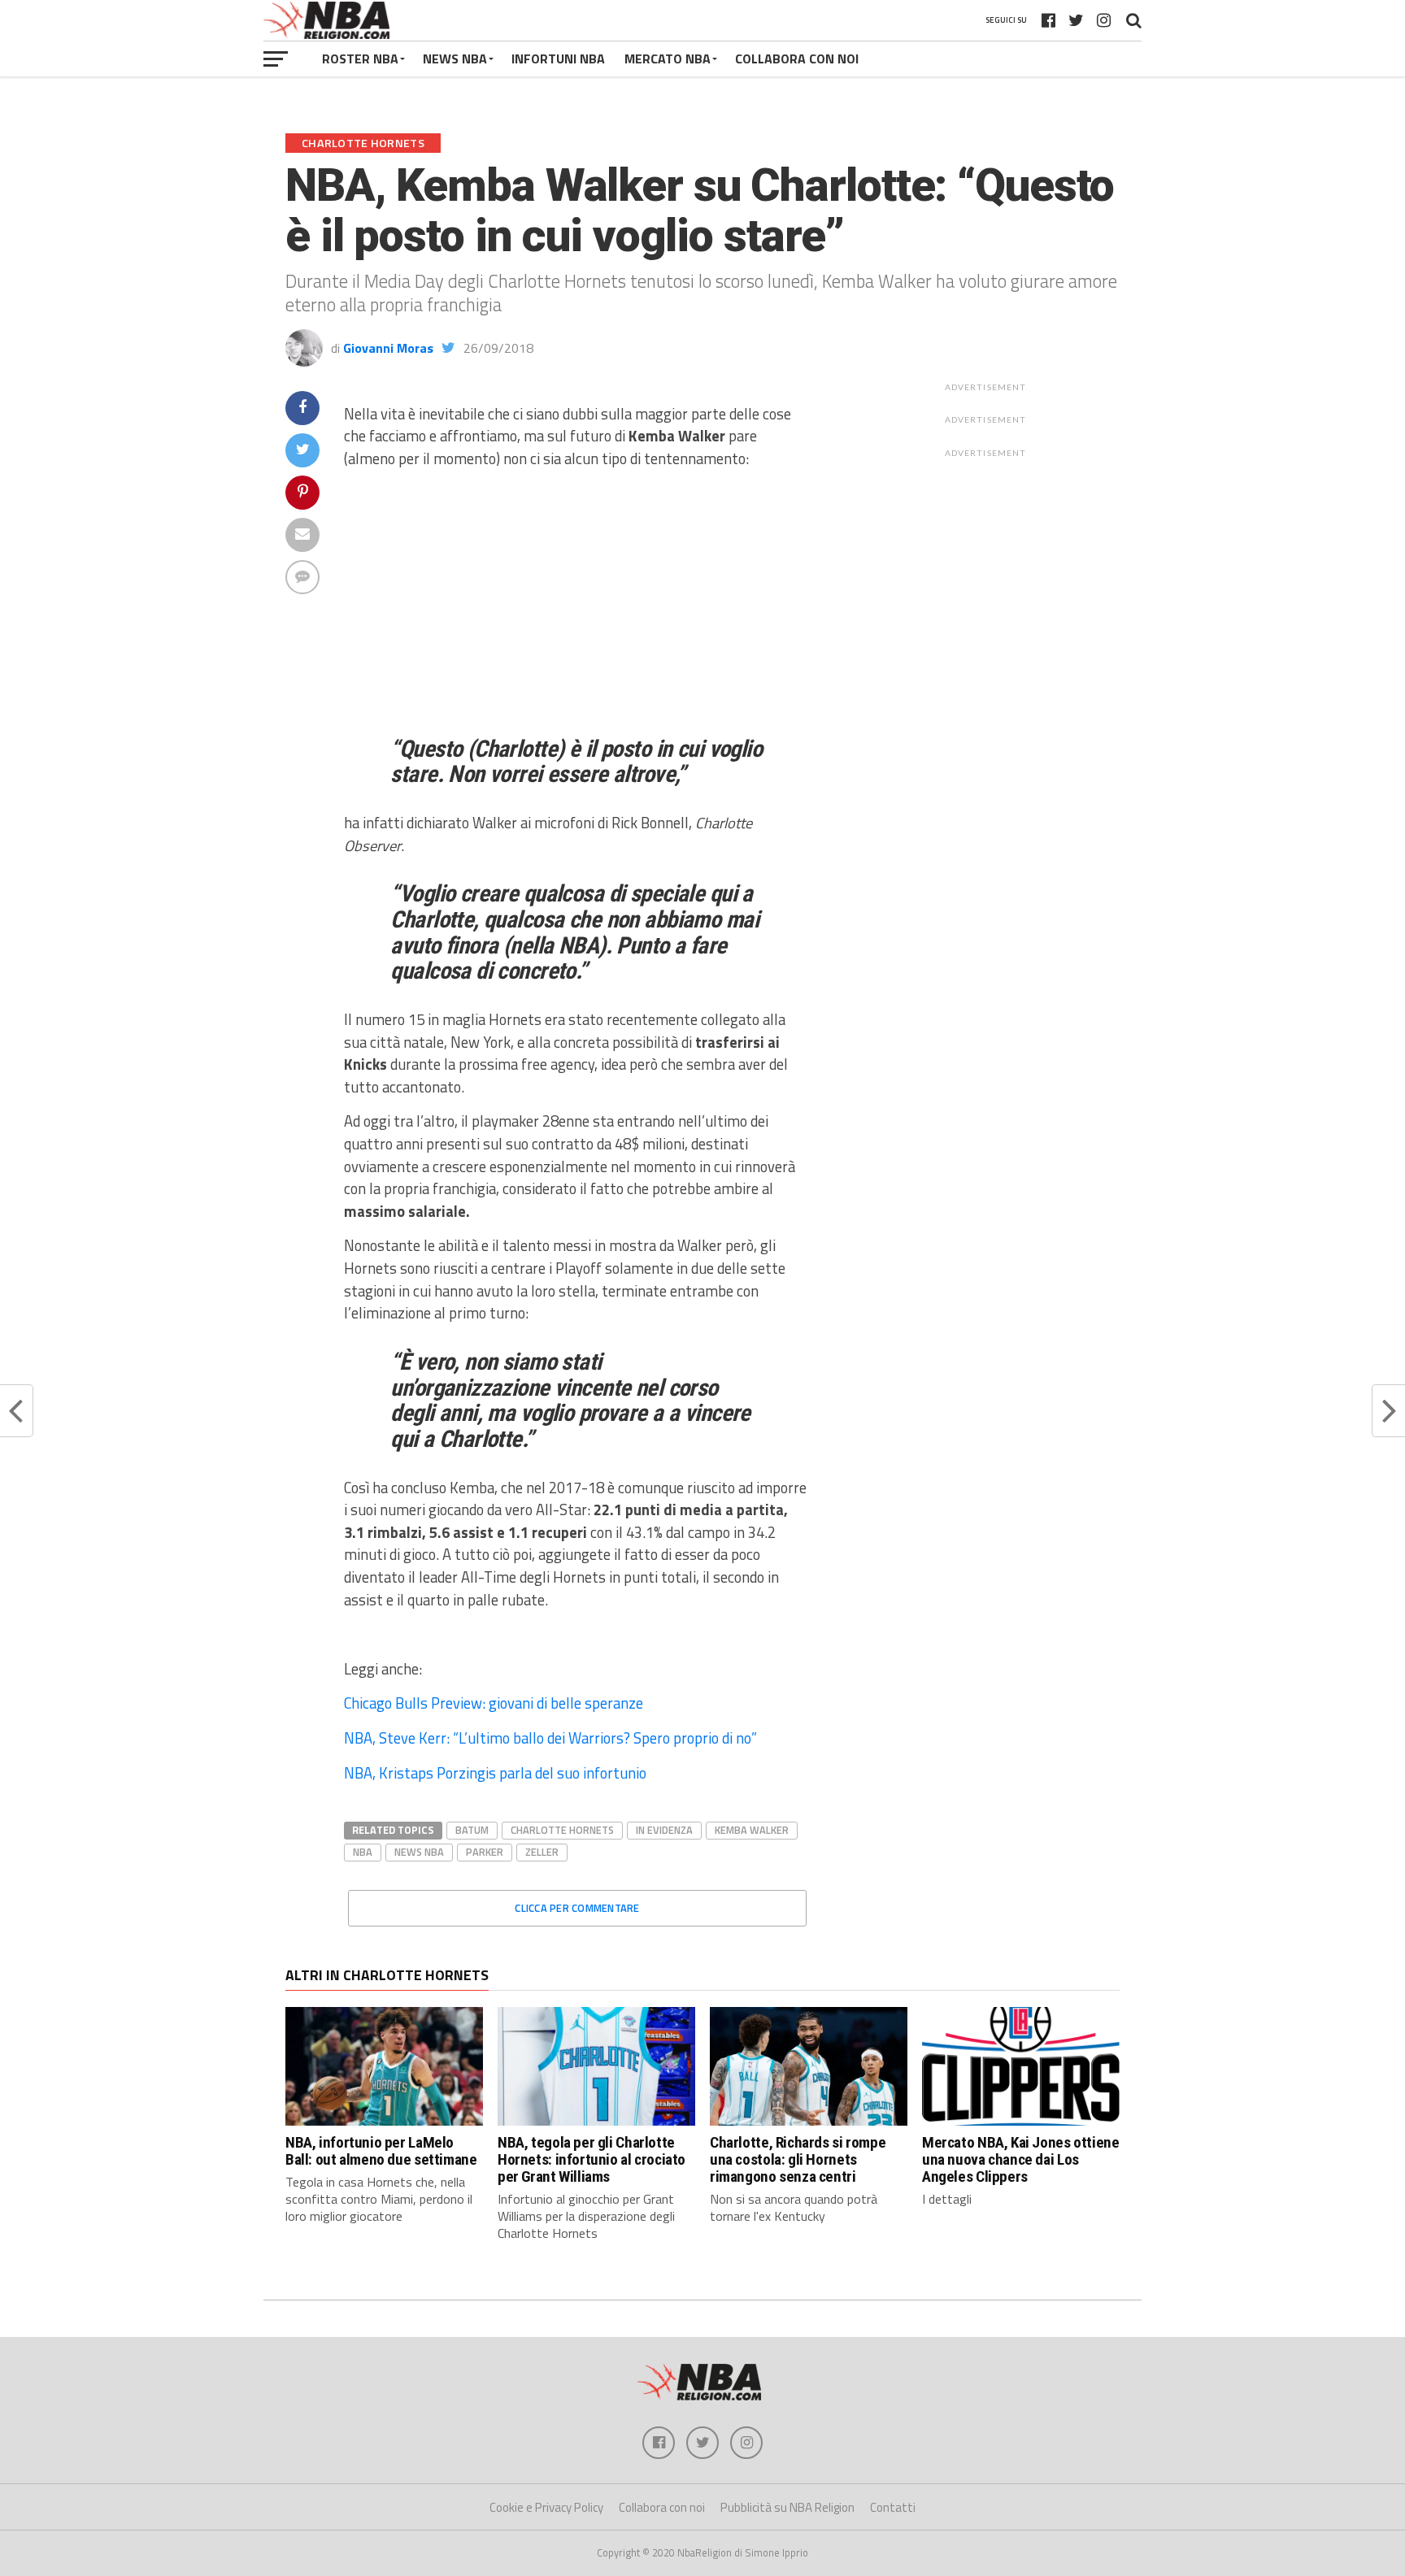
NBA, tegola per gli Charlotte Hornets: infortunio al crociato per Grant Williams (592, 2159)
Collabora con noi (662, 2507)
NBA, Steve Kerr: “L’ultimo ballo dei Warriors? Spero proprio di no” (550, 1738)
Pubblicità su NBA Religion (787, 2507)
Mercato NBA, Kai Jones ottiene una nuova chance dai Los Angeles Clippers (1020, 2159)
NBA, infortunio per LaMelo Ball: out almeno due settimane (381, 2151)
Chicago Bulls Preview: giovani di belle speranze (494, 1703)
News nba (419, 1852)
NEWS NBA (455, 59)
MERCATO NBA (668, 59)
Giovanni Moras (388, 348)
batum (472, 1830)
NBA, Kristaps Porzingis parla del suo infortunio (495, 1773)
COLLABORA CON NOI (797, 59)
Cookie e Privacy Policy (546, 2507)
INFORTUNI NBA (558, 59)
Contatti (893, 2507)
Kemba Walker (752, 1830)
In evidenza (664, 1830)
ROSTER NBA (360, 59)
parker (485, 1852)
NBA (363, 1852)
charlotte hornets (562, 1830)
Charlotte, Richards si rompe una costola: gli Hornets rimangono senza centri (798, 2159)
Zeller (542, 1852)
